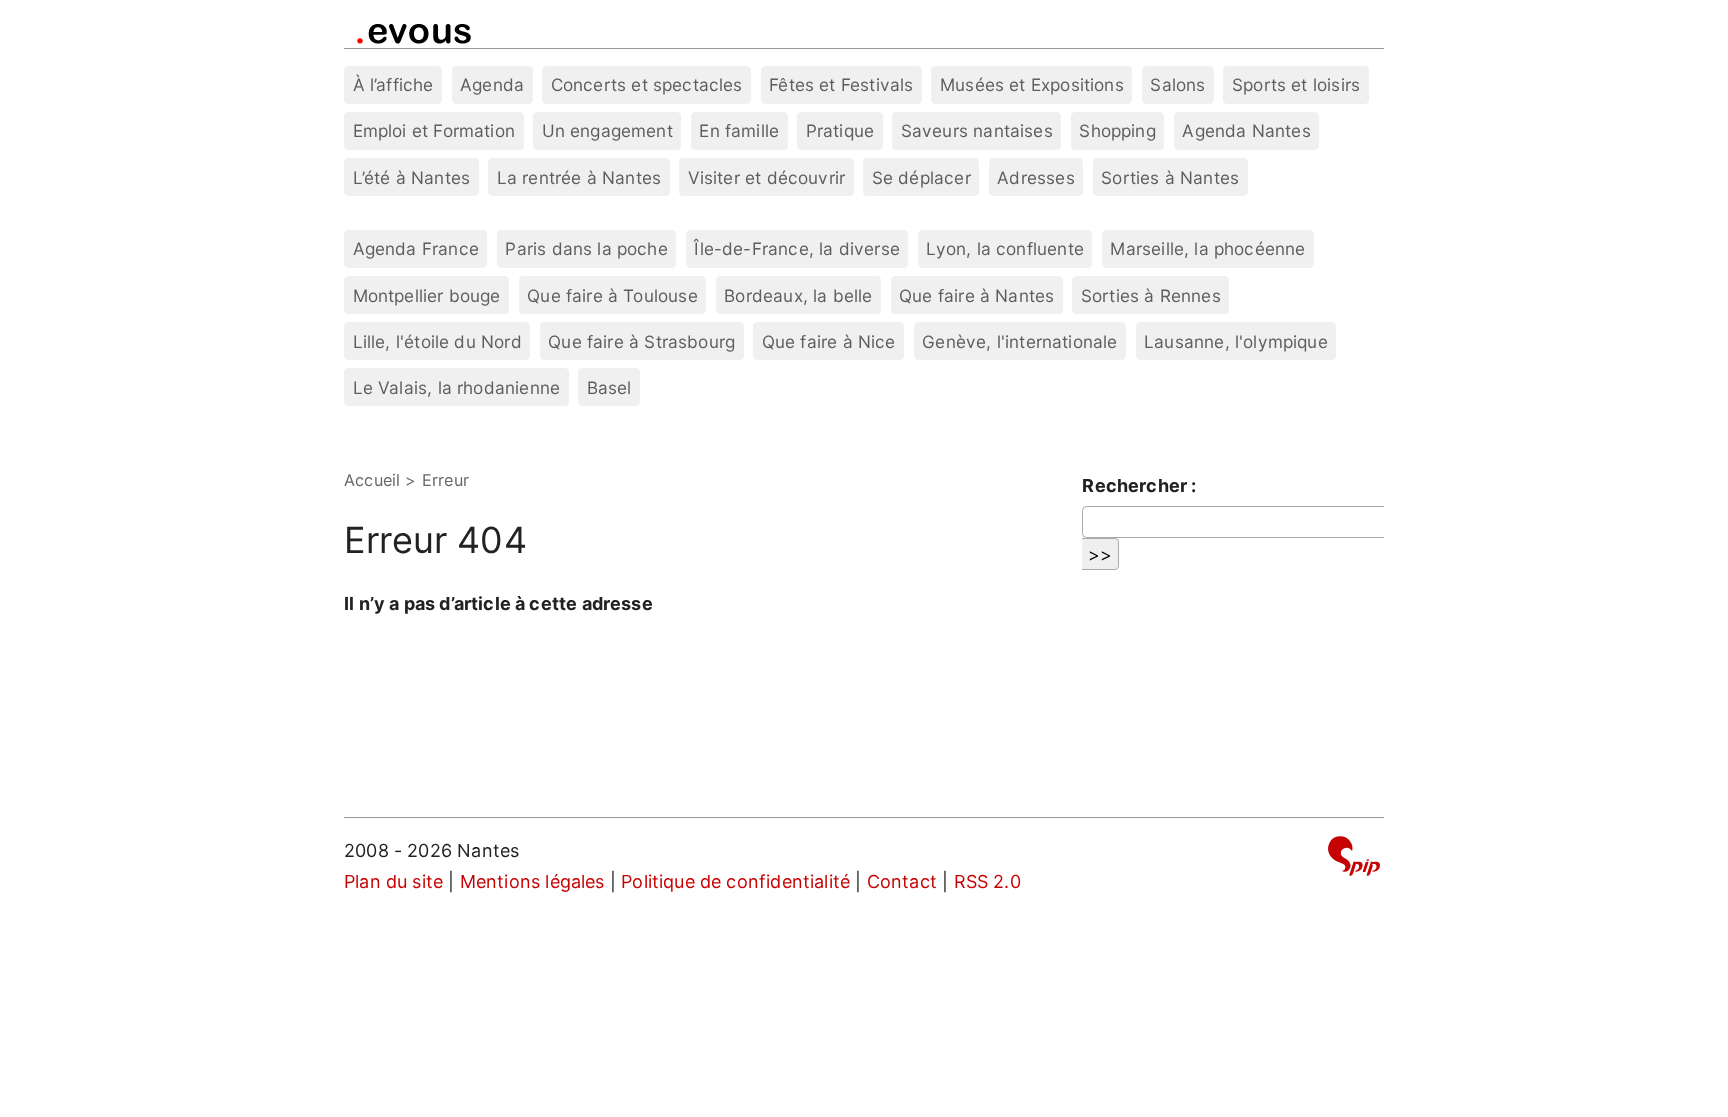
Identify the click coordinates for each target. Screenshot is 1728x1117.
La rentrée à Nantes (579, 177)
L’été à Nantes (412, 177)
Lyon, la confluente (1004, 248)
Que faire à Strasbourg (641, 341)
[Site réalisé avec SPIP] (1354, 859)
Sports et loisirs (1296, 84)
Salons (1177, 84)
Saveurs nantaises (977, 130)
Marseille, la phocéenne (1207, 248)
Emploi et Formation (434, 130)
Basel (609, 387)
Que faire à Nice (829, 341)
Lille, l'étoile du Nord (437, 341)
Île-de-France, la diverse (797, 248)
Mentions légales (532, 881)
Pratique (840, 130)
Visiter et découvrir (767, 177)
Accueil (372, 480)
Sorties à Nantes (1170, 177)
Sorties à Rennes (1151, 295)
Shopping (1117, 130)
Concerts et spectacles (647, 84)
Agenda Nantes (1246, 130)
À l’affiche (393, 84)
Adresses (1035, 177)
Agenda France (416, 248)
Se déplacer (921, 177)
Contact (902, 881)
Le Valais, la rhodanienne (457, 387)
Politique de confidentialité (735, 881)
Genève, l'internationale (1019, 341)
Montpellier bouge (427, 295)
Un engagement (607, 130)
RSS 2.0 (987, 881)
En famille (739, 130)
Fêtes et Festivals (841, 84)
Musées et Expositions (1032, 84)
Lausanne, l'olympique (1236, 341)
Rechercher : (1139, 485)
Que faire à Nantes (976, 295)
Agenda (492, 84)
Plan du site (393, 881)
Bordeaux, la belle (798, 295)
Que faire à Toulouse (612, 295)
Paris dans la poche (586, 248)
